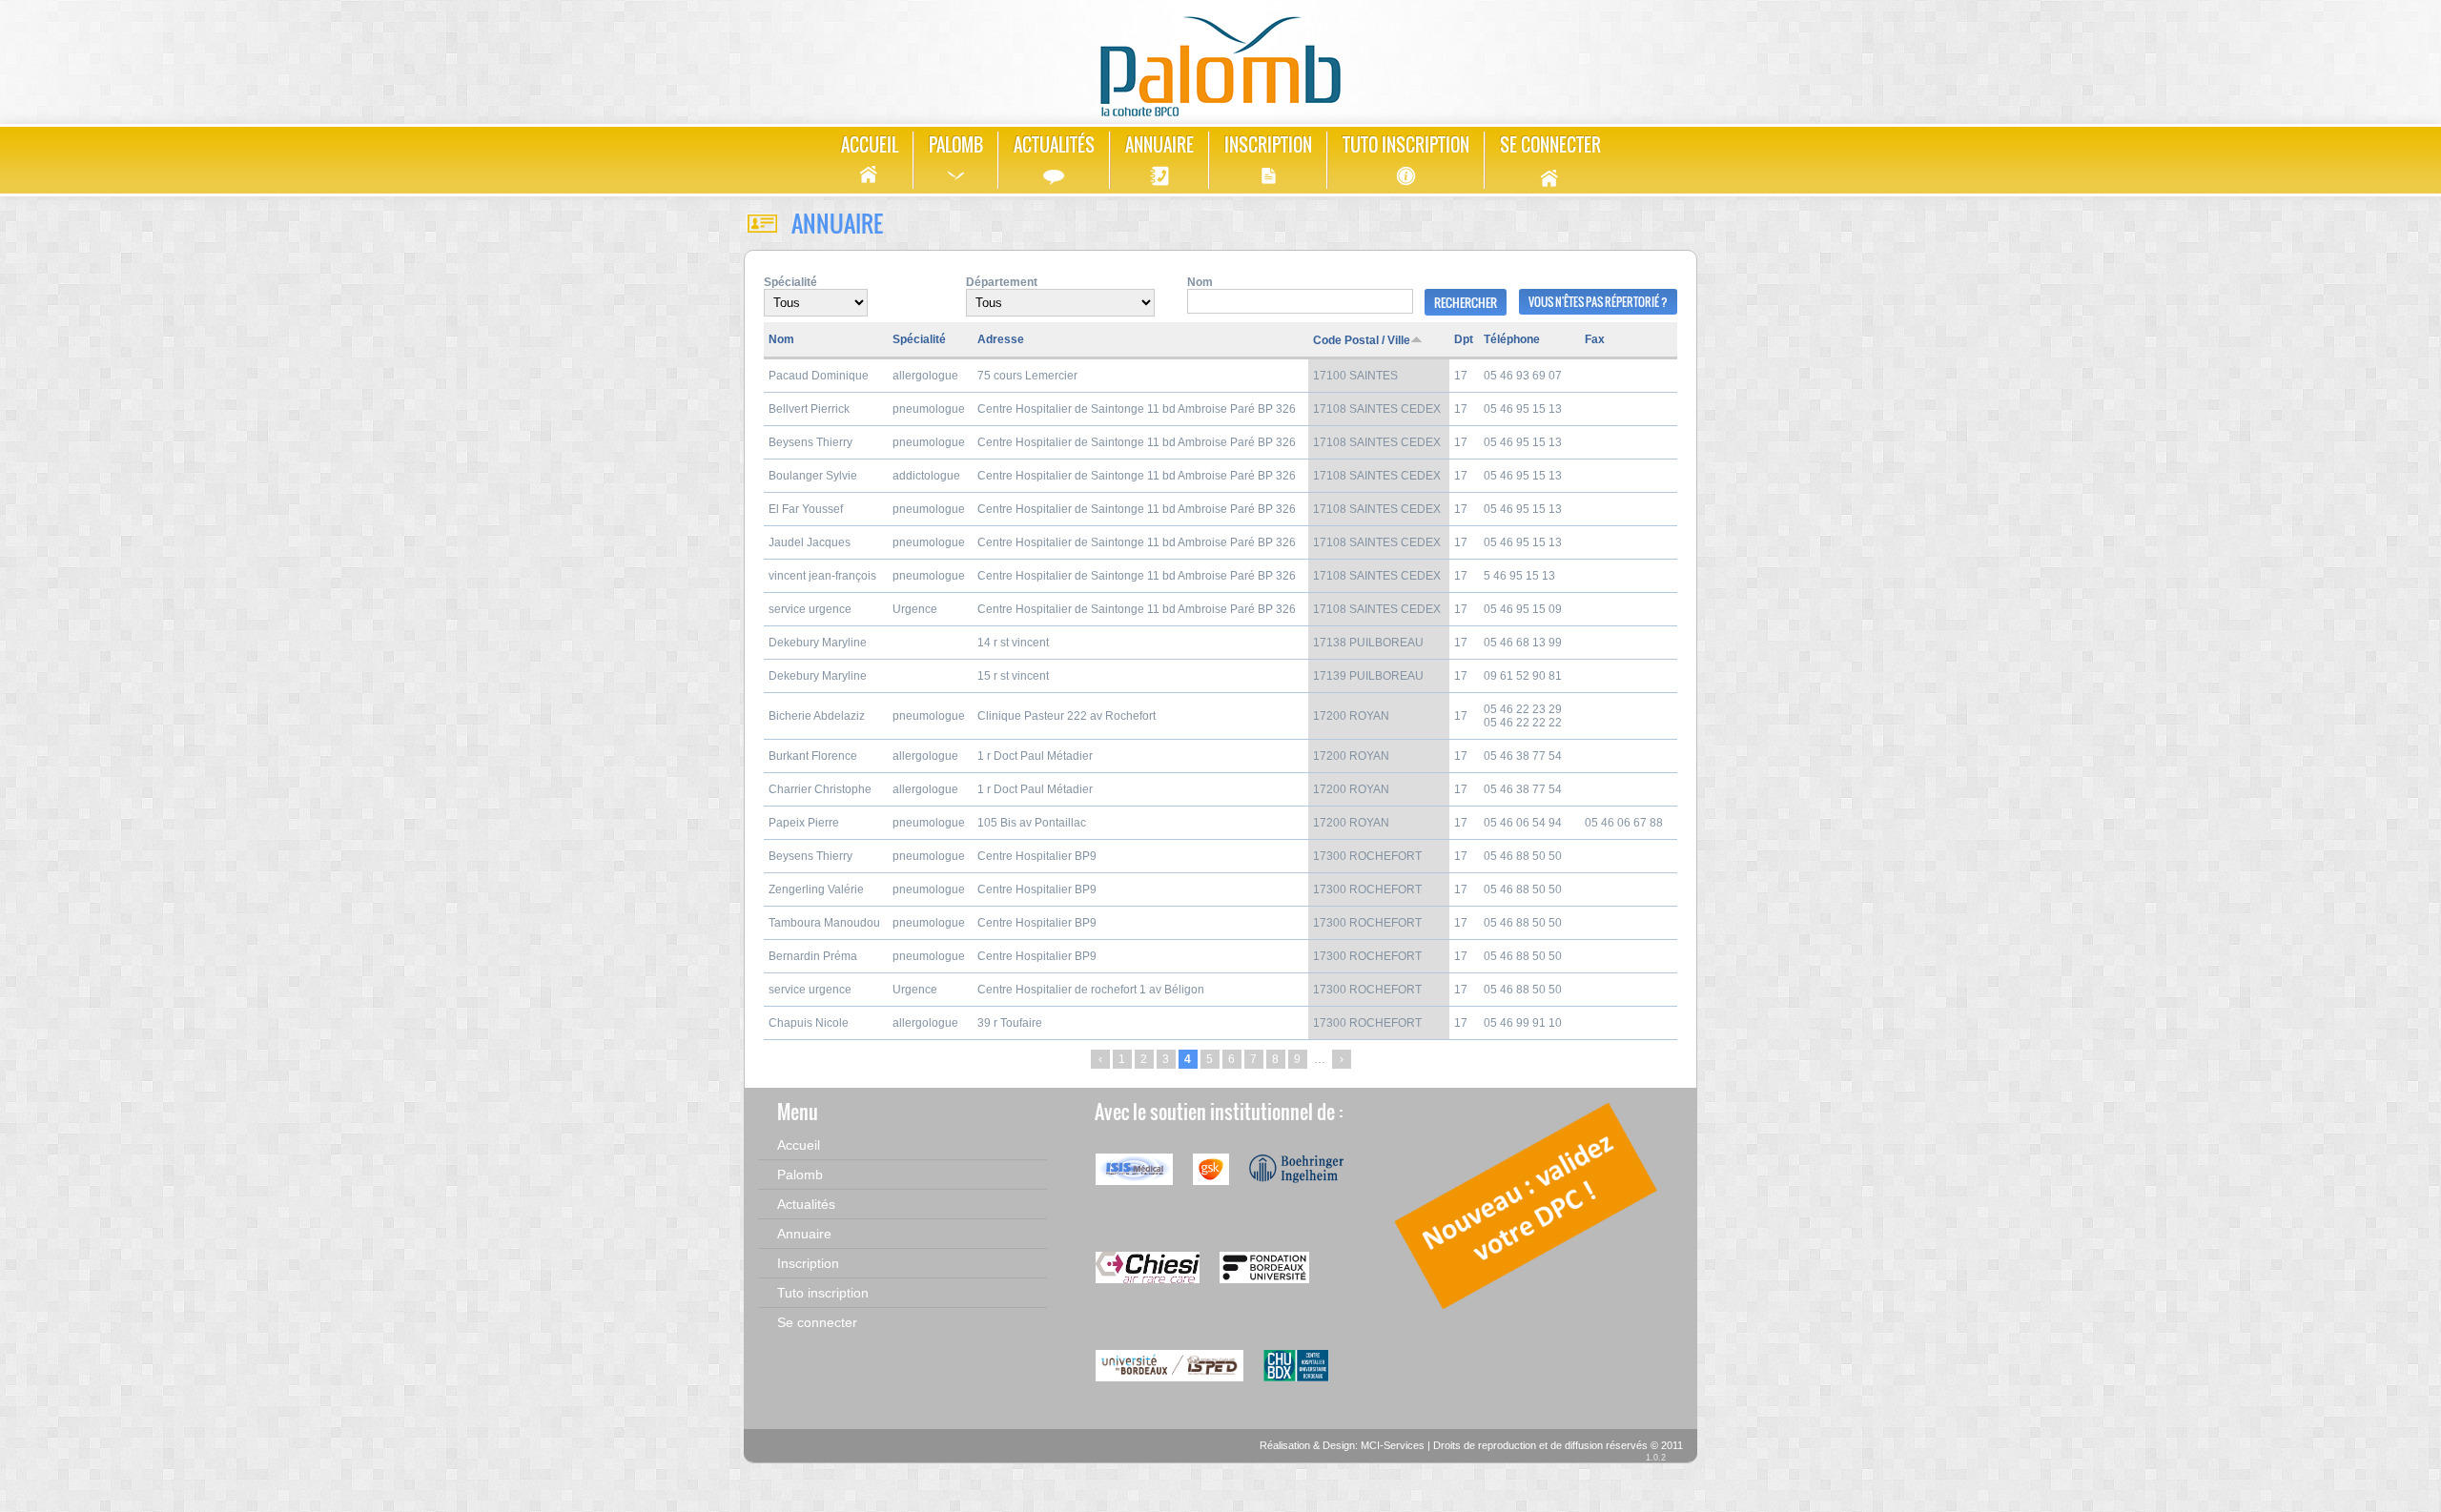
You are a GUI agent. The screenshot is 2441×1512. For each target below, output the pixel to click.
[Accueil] (1220, 60)
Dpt (1464, 339)
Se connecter (1550, 145)
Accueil (870, 145)
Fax (1595, 339)
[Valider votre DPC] (1528, 1310)
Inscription (1268, 145)
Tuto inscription (1406, 145)
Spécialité (790, 282)
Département (1002, 282)
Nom (1200, 282)
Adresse (1001, 339)
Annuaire (1159, 145)
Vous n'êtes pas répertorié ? (1598, 302)
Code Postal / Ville (1362, 340)
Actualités (1054, 145)
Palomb (956, 145)
